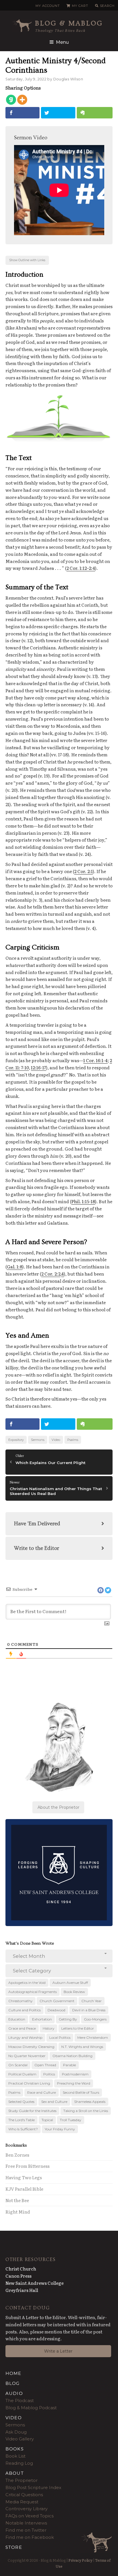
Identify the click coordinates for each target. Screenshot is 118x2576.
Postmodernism (75, 2074)
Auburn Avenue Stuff (70, 1983)
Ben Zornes (17, 2155)
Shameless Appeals (90, 2102)
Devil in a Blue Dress (89, 2010)
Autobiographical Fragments (33, 1992)
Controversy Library (26, 2509)
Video (56, 1440)
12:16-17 (39, 1067)
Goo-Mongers (95, 2019)
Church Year (92, 2001)
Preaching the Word (74, 2083)
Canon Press (18, 2276)
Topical (47, 2120)
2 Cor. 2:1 (83, 871)
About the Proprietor (58, 1807)
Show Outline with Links (27, 260)
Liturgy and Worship (25, 2037)
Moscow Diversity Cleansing (31, 2047)
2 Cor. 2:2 (51, 1274)
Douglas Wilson (68, 79)
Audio (14, 2393)
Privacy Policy (80, 2560)
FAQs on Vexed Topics (29, 2516)
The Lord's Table (21, 2120)
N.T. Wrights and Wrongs (82, 2047)
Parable (69, 2065)
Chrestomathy (20, 2001)
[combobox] (59, 1956)
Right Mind (18, 2212)
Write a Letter (58, 2351)
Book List (15, 2456)
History (49, 2028)
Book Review (74, 1992)
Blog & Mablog (69, 23)
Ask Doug (16, 2432)
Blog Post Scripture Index (33, 2487)
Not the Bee (17, 2200)
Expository (16, 1440)
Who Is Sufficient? (23, 2129)
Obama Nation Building (72, 2056)
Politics (49, 2074)
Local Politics (60, 2037)
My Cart (80, 6)
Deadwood (56, 2010)
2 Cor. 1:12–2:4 (81, 568)
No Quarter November (27, 2056)
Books (15, 2449)
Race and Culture (42, 2092)
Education (17, 2019)
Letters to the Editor (78, 2028)
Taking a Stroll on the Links (86, 2111)
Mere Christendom (93, 2037)
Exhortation (42, 2019)
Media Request (22, 2502)
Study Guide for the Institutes (32, 2111)
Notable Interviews (26, 2523)
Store (14, 2547)
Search (107, 6)
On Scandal (18, 2065)
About (15, 2473)
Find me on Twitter (26, 2530)
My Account (48, 6)
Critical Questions (24, 2495)
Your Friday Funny (60, 2129)
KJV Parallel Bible (24, 2189)
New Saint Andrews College (35, 2283)
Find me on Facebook (30, 2537)
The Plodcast (20, 2401)
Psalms (73, 1440)
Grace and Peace (22, 2028)
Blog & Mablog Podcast (31, 2408)
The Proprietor (21, 2480)
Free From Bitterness (27, 2166)
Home (13, 2373)
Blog (13, 2383)
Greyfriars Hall (22, 2290)
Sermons (38, 1440)
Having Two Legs (24, 2177)
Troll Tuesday (71, 2120)
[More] (22, 100)
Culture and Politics (24, 2010)
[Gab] (11, 100)
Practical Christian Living (29, 2083)
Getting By (68, 2019)
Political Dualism (22, 2074)
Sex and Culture (54, 2102)
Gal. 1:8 (15, 1267)
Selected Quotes (21, 2102)
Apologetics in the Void (27, 1983)
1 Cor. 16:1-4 (96, 1060)
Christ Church (21, 2269)
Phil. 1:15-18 (83, 1201)
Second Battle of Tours (81, 2092)
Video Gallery (20, 2439)
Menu (62, 42)
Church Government (57, 2001)
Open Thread (45, 2065)
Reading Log (19, 2463)
